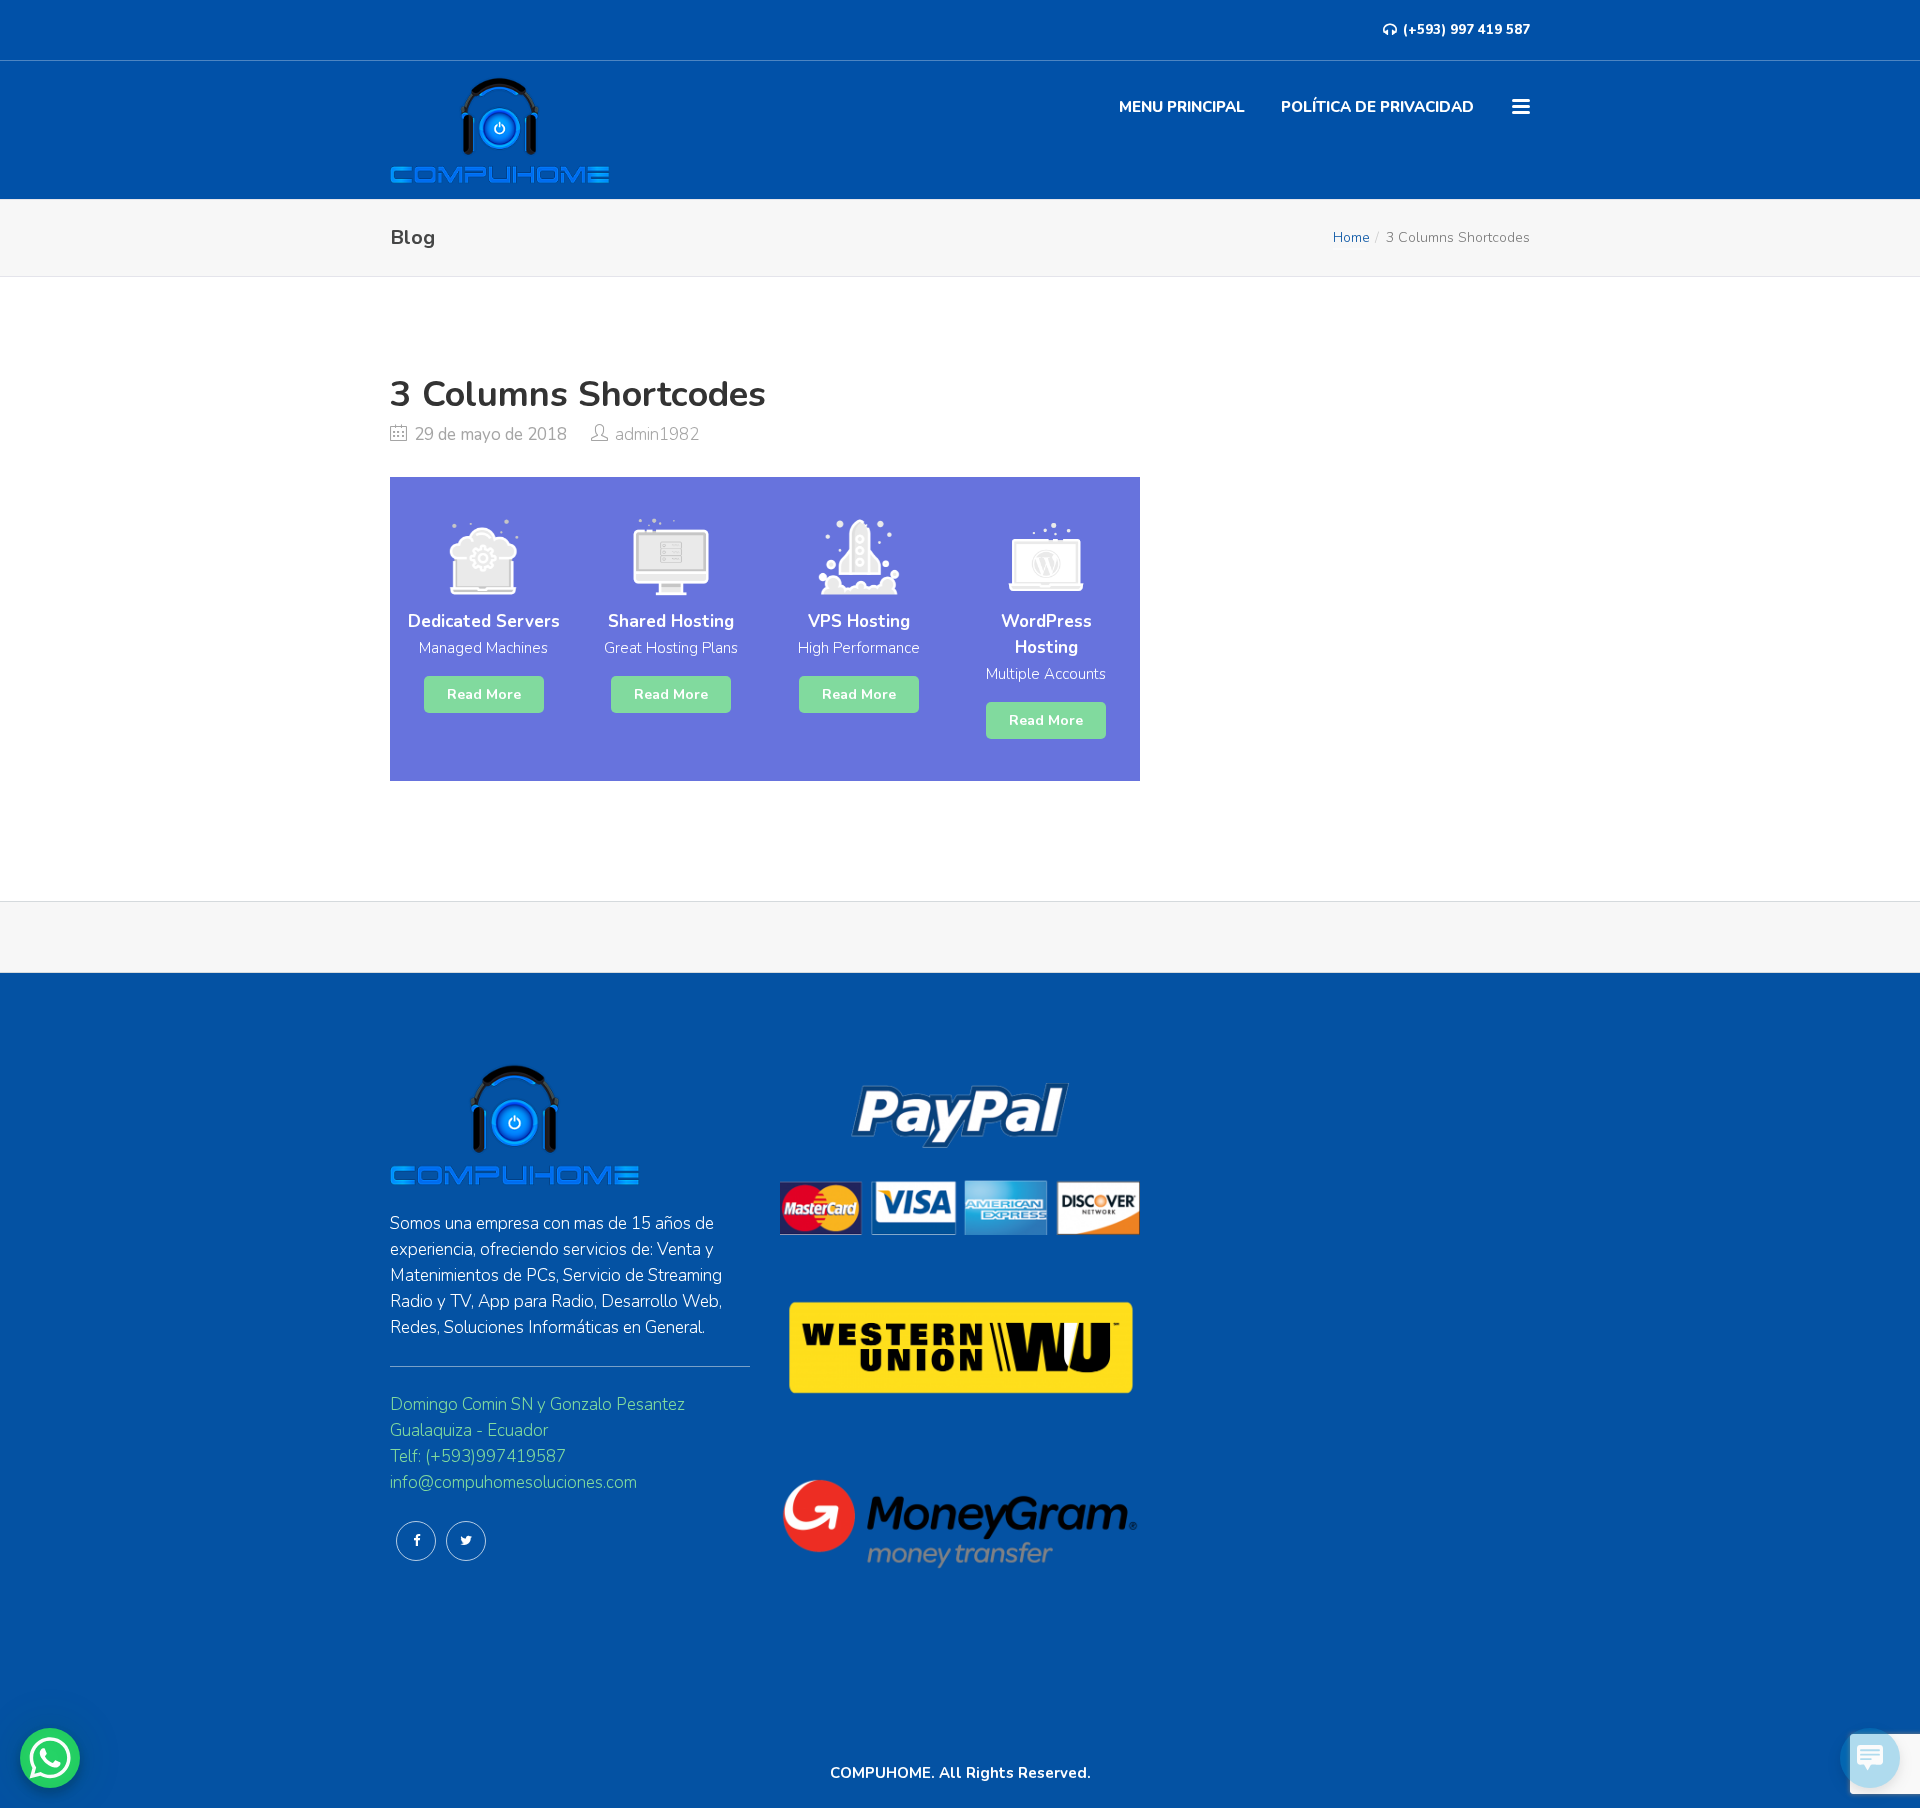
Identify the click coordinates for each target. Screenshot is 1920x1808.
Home (1351, 237)
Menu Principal (1182, 107)
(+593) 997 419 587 (1464, 30)
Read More (484, 694)
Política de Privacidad (1377, 107)
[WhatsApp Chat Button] (50, 1758)
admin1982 (657, 434)
